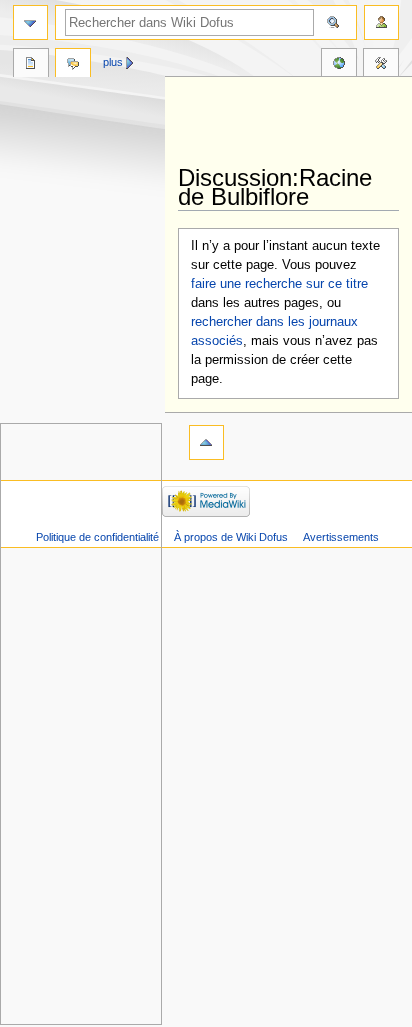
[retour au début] (206, 442)
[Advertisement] (295, 122)
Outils (381, 65)
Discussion (73, 65)
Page (31, 65)
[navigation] (30, 22)
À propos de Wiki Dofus (231, 537)
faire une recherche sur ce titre (279, 284)
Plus (113, 62)
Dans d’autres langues (339, 65)
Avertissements (341, 537)
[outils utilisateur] (381, 22)
